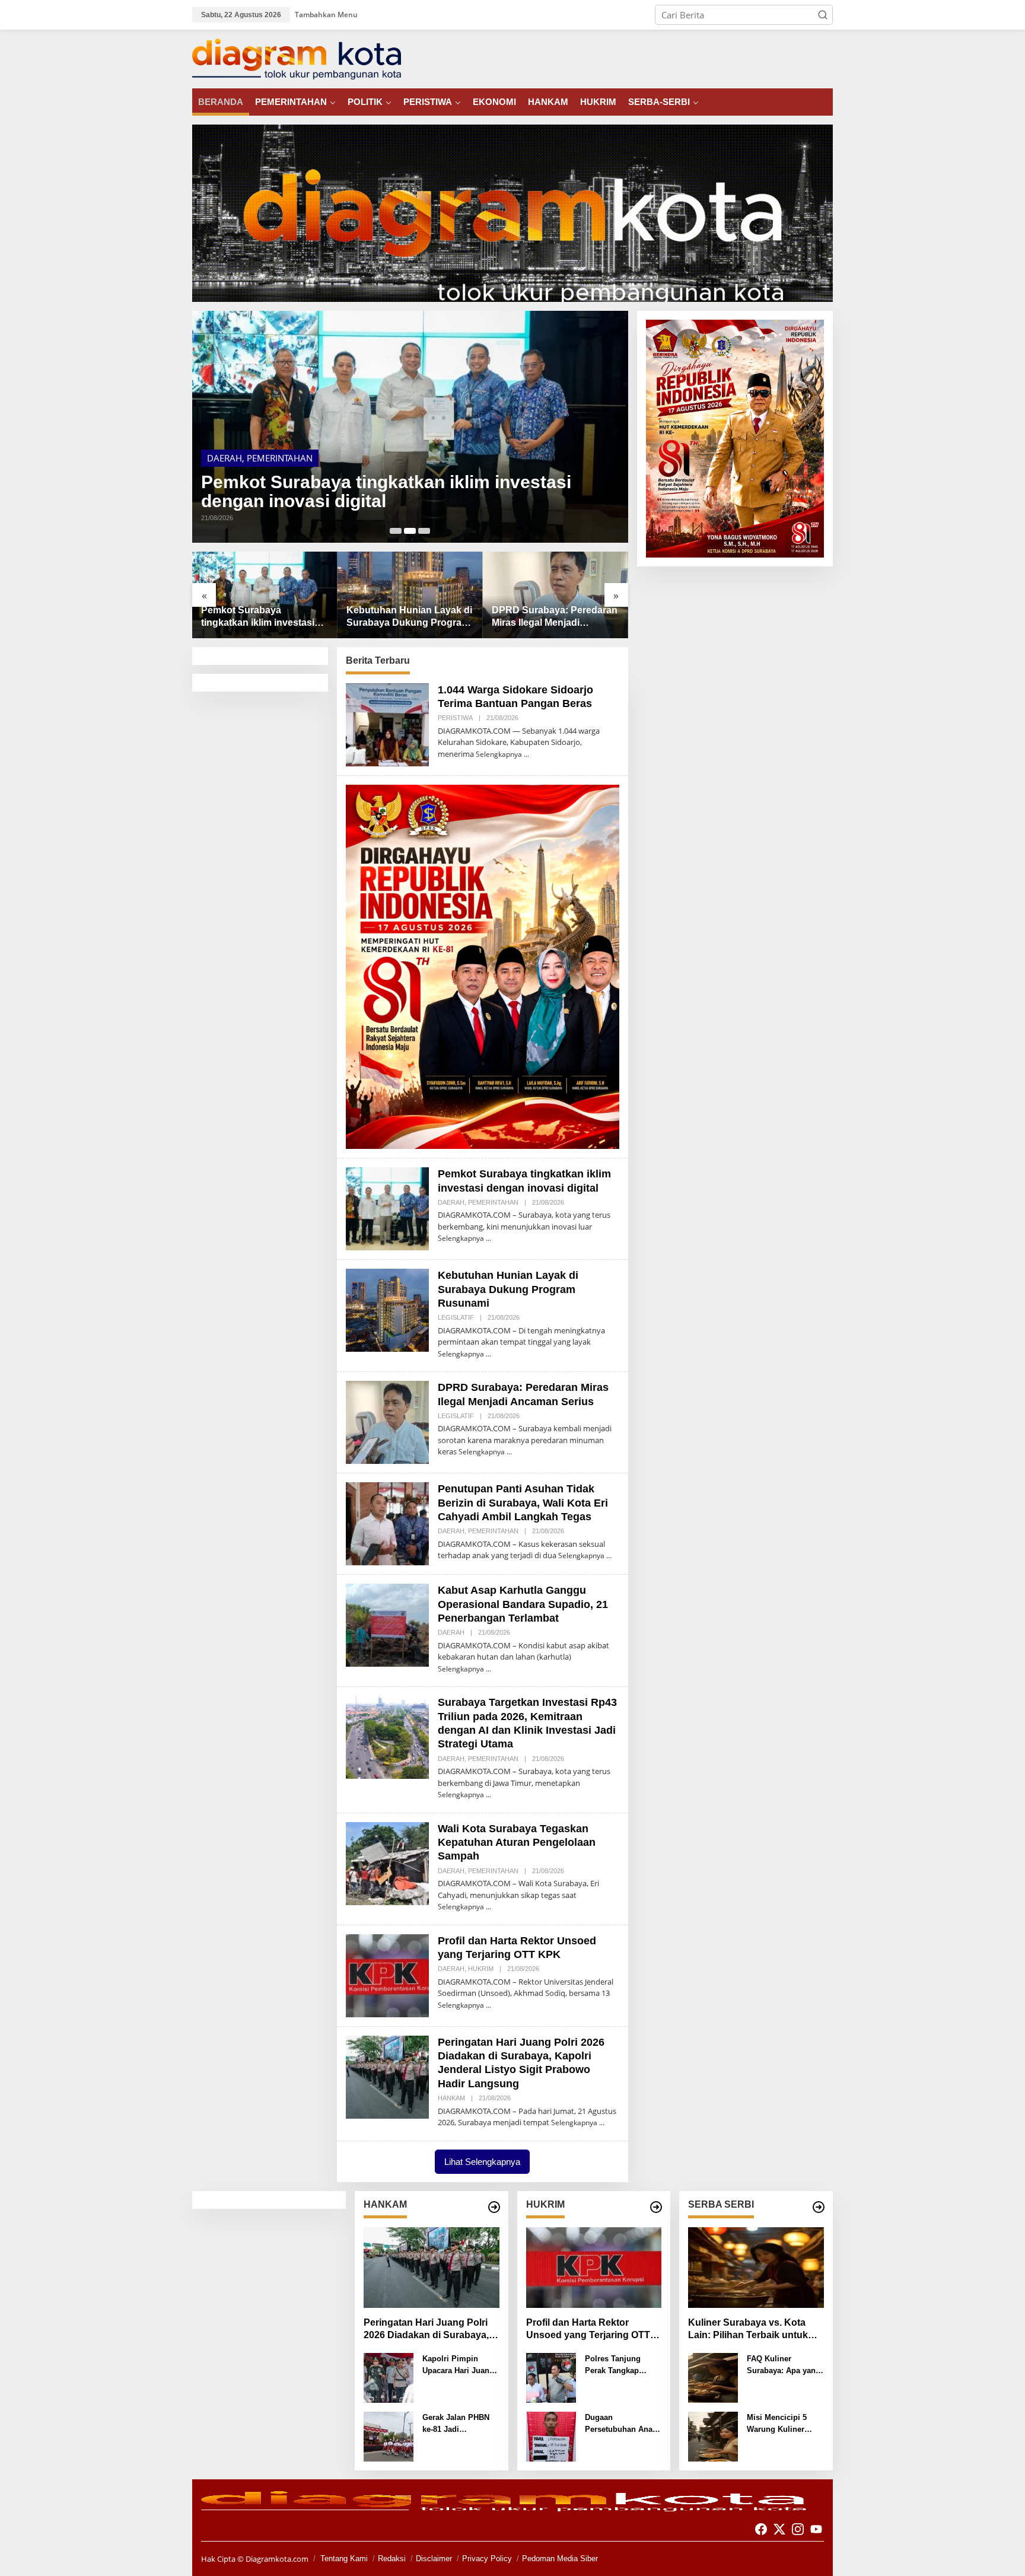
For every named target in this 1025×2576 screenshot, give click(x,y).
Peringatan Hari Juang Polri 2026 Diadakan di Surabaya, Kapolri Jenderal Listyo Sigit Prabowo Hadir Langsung (427, 2330)
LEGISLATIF (456, 1317)
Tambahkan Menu (326, 15)
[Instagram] (798, 2529)
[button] (823, 15)
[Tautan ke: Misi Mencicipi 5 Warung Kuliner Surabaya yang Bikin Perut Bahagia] (713, 2435)
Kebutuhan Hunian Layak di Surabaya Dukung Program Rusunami (409, 617)
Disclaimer (434, 2559)
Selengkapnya (499, 754)
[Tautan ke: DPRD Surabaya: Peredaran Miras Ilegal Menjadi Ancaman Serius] (556, 595)
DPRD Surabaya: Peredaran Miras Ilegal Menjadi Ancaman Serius (555, 617)
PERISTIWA (455, 718)
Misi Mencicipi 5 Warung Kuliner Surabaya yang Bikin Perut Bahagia (785, 2424)
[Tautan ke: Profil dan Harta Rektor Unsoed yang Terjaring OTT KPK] (387, 1975)
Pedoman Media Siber (560, 2559)
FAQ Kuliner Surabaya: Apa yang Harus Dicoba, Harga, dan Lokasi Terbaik (784, 2365)
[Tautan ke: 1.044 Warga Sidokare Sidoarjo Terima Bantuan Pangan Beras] (387, 724)
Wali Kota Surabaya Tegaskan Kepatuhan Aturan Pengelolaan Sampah (517, 1843)
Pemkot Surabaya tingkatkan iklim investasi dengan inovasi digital (386, 492)
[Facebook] (761, 2529)
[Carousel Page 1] (396, 531)
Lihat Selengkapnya (482, 2162)
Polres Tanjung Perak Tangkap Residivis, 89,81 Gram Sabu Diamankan (614, 2365)
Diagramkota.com (276, 2559)
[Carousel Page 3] (424, 531)
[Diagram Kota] (297, 58)
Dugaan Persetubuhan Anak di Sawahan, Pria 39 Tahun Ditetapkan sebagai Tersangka (621, 2424)
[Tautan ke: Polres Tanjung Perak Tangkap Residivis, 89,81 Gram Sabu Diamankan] (551, 2377)
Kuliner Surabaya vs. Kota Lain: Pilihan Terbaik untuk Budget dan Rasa (748, 2330)
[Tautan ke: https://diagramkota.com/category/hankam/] (494, 2207)
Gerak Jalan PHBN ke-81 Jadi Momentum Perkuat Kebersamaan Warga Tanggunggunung (460, 2424)
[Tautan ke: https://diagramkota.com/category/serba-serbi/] (819, 2207)
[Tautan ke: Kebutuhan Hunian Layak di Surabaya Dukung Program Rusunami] (410, 595)
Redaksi (392, 2559)
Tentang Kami (344, 2559)
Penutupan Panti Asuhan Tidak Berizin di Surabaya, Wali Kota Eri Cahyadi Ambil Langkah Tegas (523, 1503)
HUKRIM (481, 1969)
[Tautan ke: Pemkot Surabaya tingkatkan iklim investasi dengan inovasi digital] (410, 427)
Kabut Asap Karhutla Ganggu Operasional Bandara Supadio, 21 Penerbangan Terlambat (523, 1604)
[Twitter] (779, 2529)
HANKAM (451, 2098)
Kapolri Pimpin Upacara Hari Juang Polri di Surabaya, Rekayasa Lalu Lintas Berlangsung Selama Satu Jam (458, 2365)
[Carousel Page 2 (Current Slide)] (410, 531)
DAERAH (225, 458)
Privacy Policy (487, 2559)
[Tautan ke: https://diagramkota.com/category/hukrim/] (656, 2207)
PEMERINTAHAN (280, 458)
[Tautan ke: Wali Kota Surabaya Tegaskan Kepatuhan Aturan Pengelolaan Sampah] (387, 1862)
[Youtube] (816, 2529)
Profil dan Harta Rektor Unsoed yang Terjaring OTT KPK (588, 2330)
